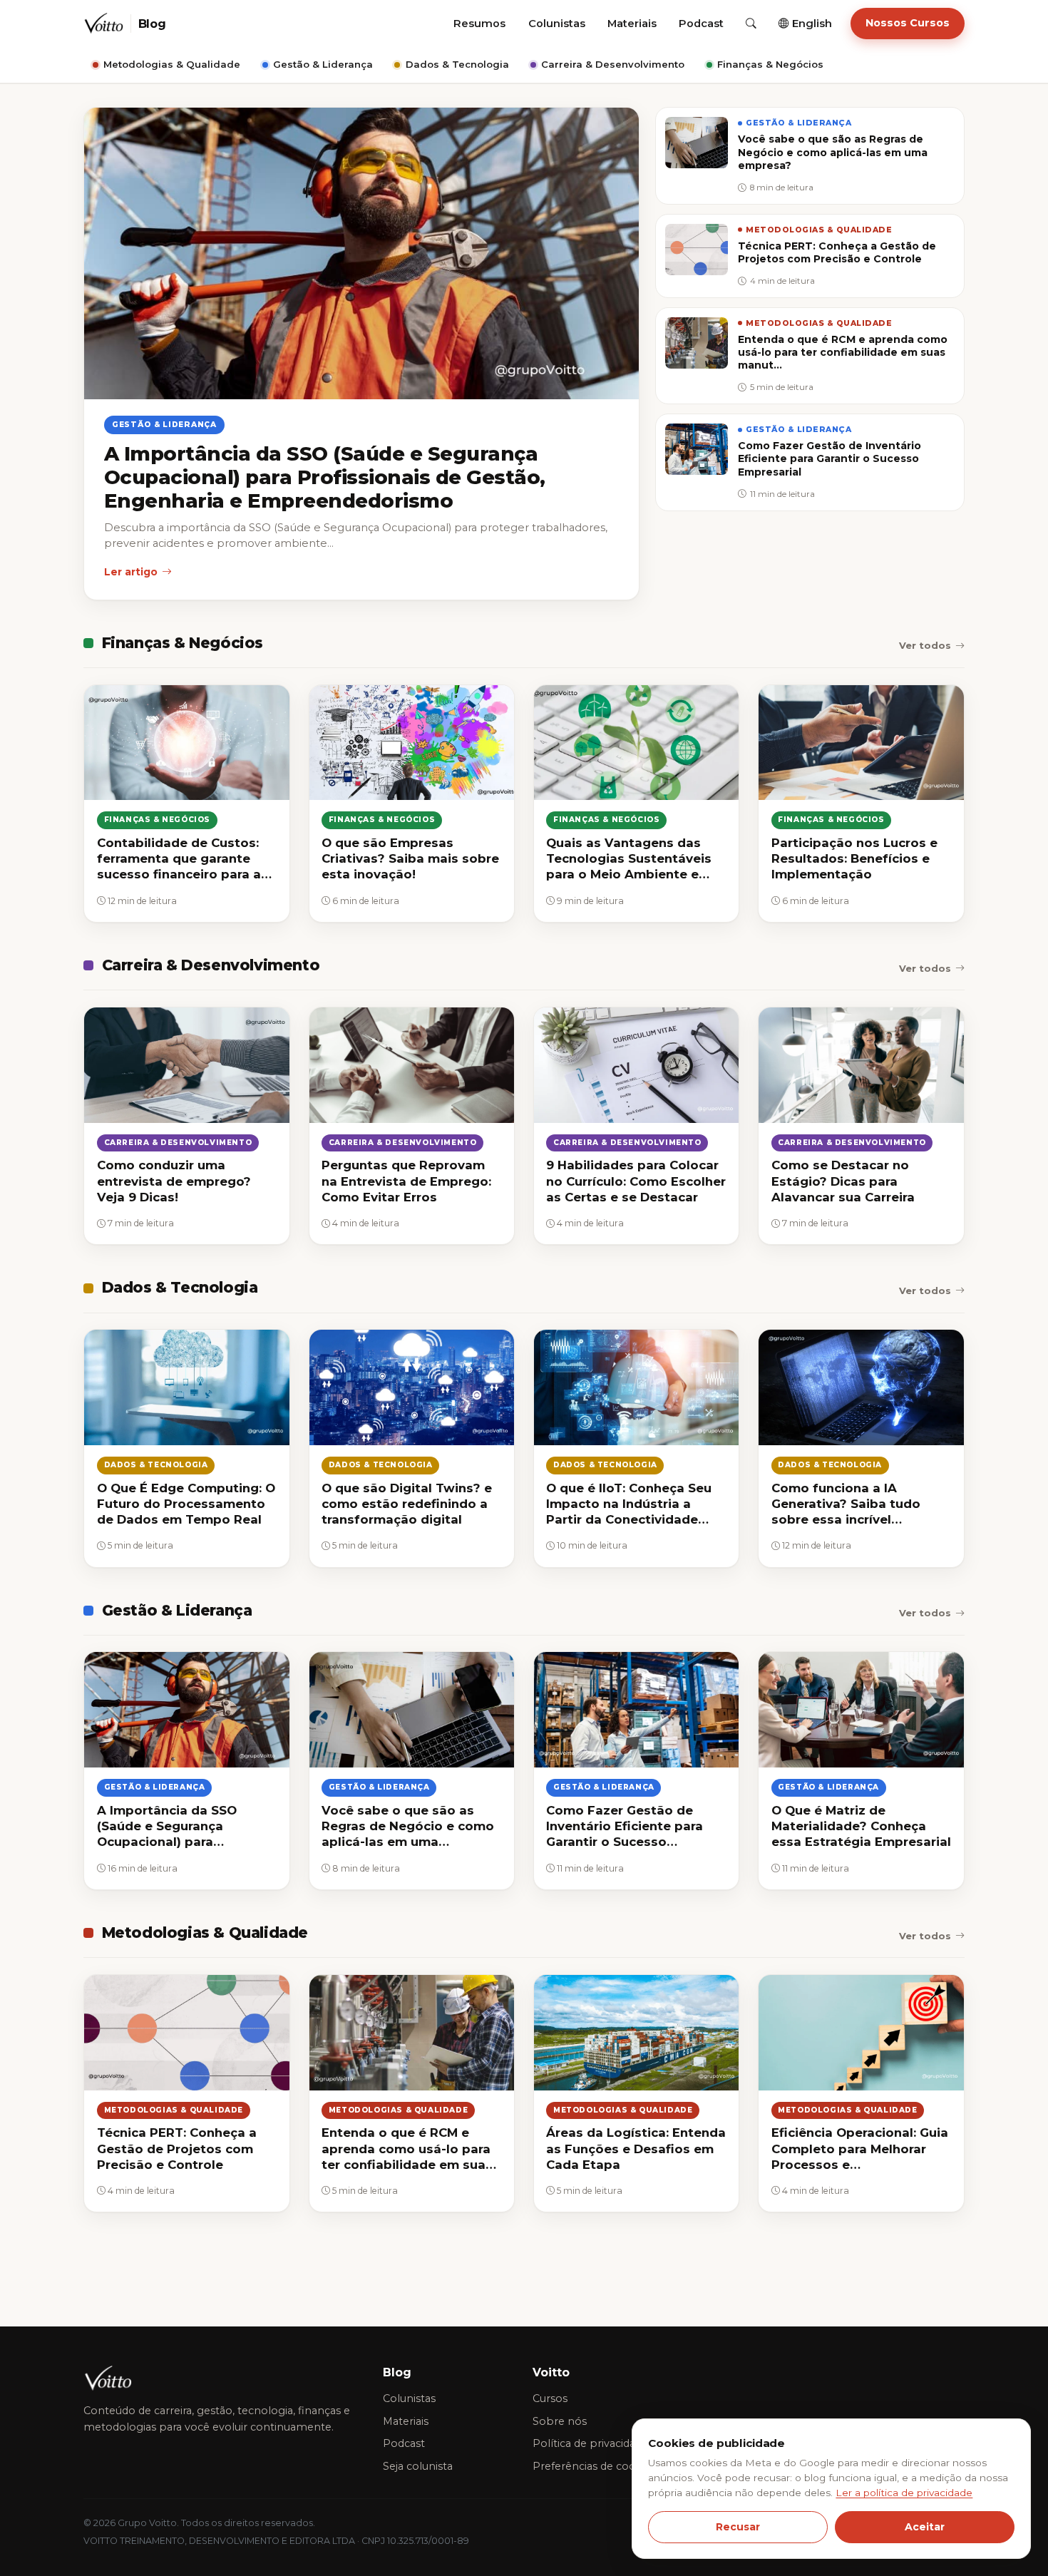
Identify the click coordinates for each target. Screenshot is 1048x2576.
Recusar (738, 2527)
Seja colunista (418, 2466)
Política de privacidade (590, 2443)
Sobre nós (560, 2421)
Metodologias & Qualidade (172, 64)
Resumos (479, 24)
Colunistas (557, 24)
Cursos (550, 2398)
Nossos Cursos (908, 23)
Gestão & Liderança (323, 64)
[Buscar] (751, 24)
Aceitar (925, 2527)
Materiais (632, 24)
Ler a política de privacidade (904, 2493)
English (811, 24)
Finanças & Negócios (770, 64)
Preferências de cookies (594, 2466)
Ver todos (925, 645)
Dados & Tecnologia (457, 64)
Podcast (701, 24)
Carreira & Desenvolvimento (613, 64)
